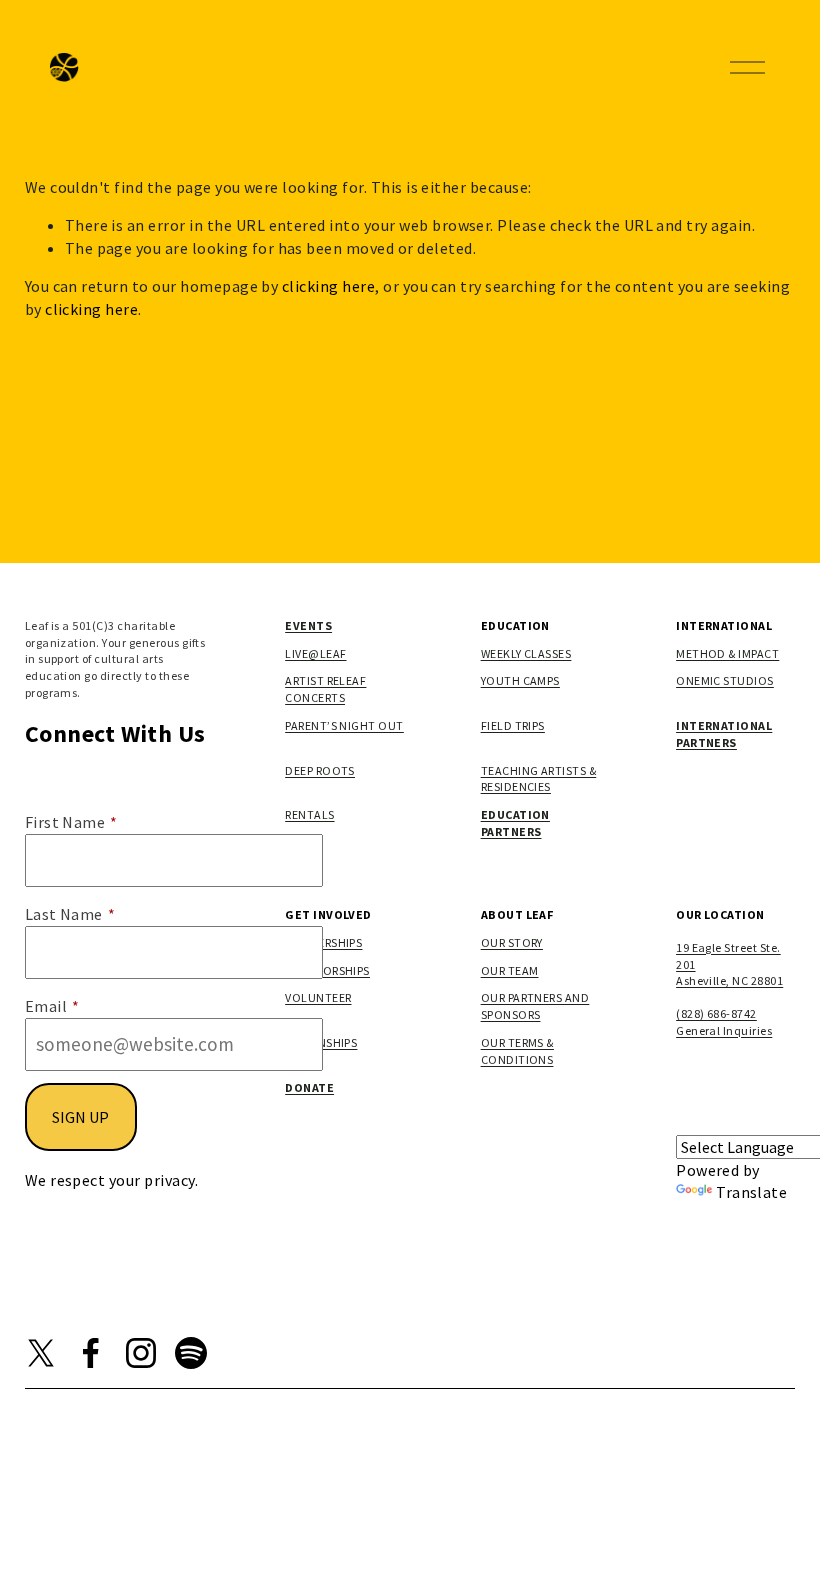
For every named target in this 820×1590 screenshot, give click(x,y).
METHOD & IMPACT (727, 653)
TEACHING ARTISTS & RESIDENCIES (539, 779)
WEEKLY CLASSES (526, 653)
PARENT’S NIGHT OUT (344, 725)
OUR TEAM (510, 970)
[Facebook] (91, 1353)
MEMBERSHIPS (323, 942)
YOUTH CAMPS (520, 680)
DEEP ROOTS (320, 770)
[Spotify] (191, 1353)
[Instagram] (141, 1353)
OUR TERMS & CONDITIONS (517, 1051)
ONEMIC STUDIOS (725, 680)
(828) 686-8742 (716, 1013)
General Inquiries (724, 1030)
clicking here (328, 286)
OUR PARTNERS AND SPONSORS (535, 1006)
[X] (41, 1353)
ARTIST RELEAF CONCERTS (325, 689)
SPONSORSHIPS (327, 970)
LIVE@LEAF (315, 653)
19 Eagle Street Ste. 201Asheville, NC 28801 (729, 964)
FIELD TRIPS (513, 725)
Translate (751, 1192)
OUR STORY (512, 942)
